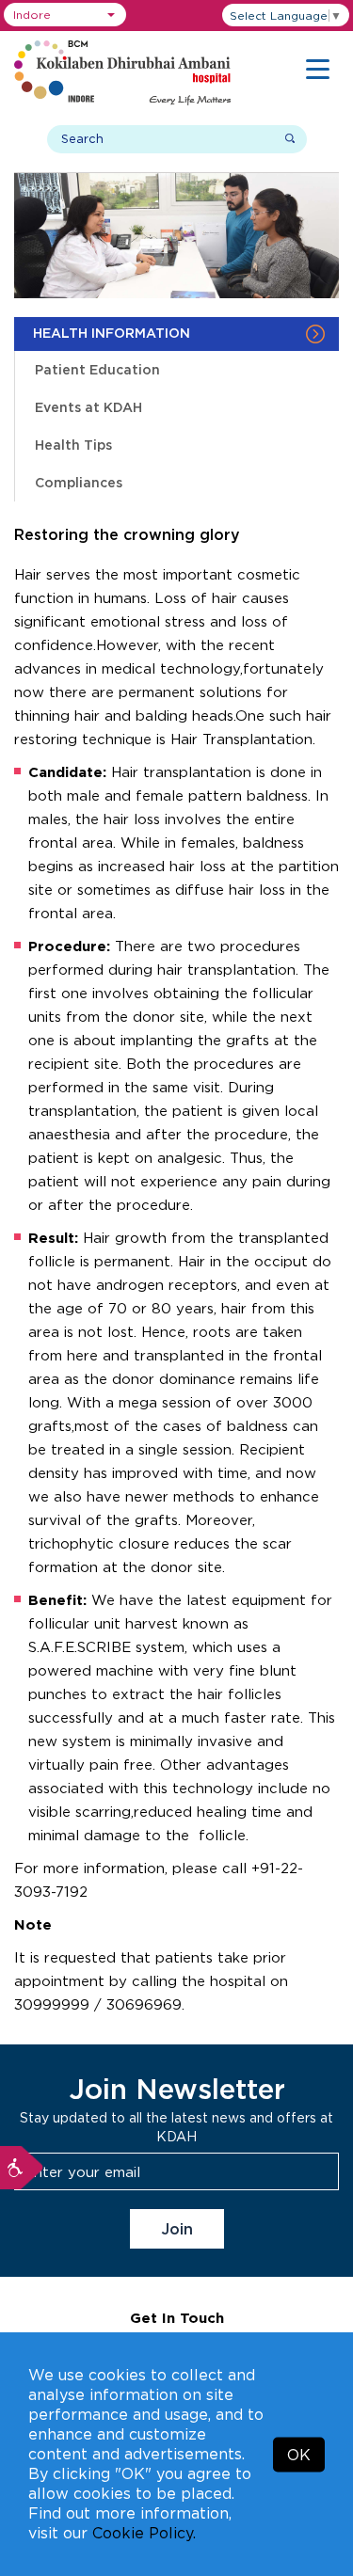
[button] (65, 15)
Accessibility (22, 2168)
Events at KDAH (88, 407)
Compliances (79, 482)
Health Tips (73, 445)
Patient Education (97, 369)
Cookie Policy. (144, 2533)
